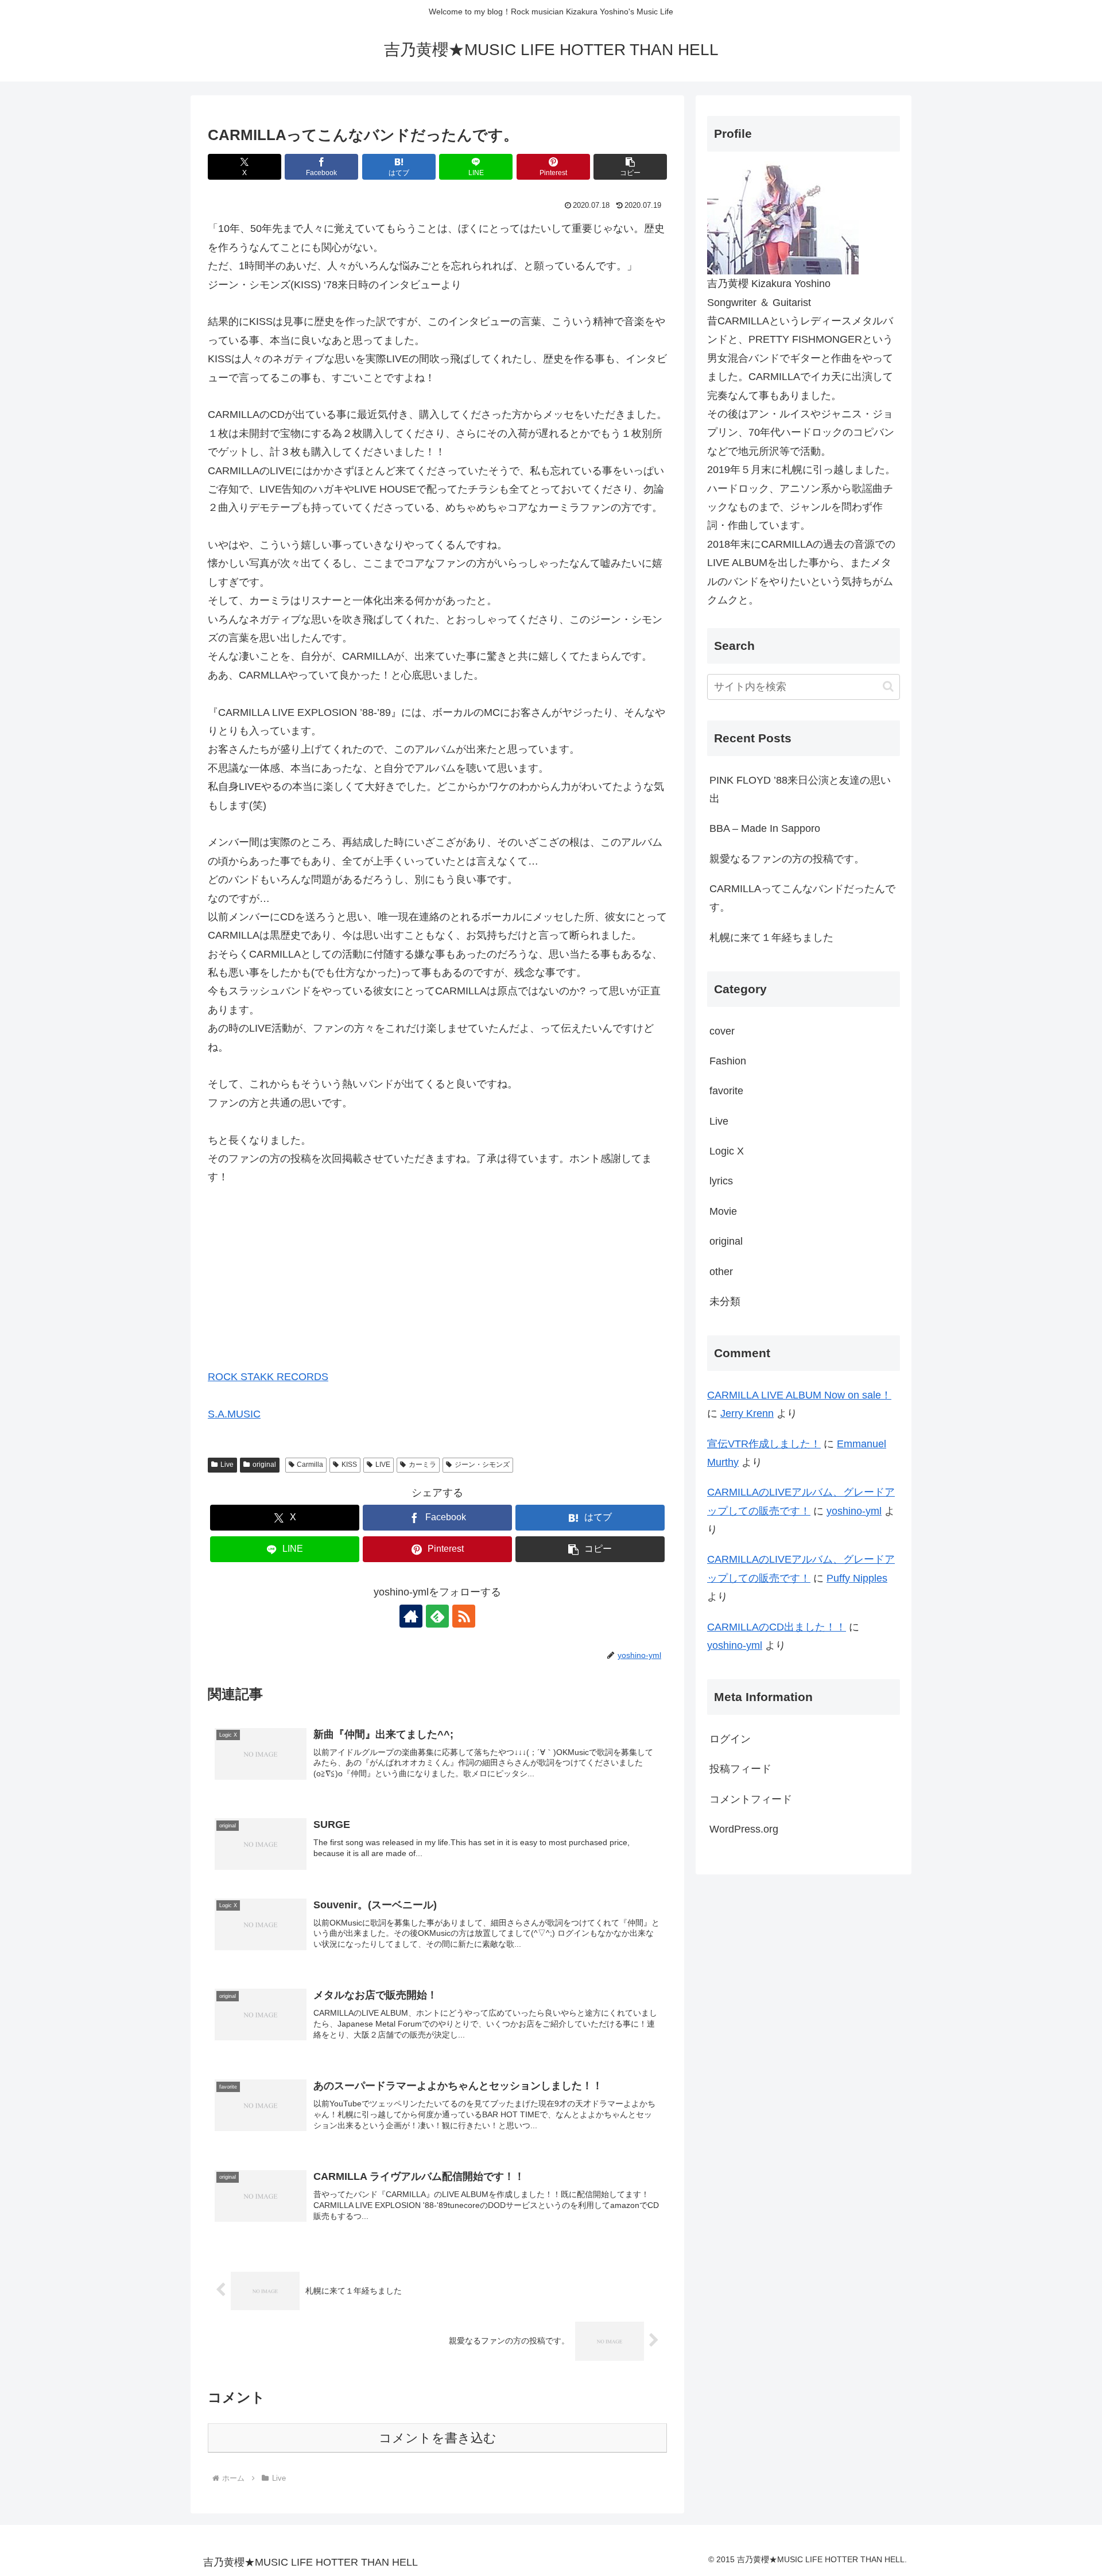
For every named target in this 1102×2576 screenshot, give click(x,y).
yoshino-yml (854, 1511)
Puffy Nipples (857, 1578)
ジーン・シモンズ (482, 1465)
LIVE (383, 1465)
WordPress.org (744, 1829)
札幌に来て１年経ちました (771, 938)
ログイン (730, 1739)
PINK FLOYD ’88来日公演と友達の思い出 (800, 789)
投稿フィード (740, 1769)
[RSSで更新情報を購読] (464, 1616)
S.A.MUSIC (234, 1414)
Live (227, 1465)
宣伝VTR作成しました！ (764, 1444)
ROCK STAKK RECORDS (268, 1377)
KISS (349, 1465)
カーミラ (422, 1465)
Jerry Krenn (747, 1413)
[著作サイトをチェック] (411, 1616)
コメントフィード (751, 1799)
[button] (630, 167)
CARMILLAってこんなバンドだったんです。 (802, 898)
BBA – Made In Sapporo (765, 828)
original (264, 1465)
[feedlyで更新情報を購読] (437, 1616)
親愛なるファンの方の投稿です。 (787, 859)
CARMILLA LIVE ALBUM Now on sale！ (799, 1395)
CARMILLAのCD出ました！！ (777, 1627)
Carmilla (310, 1465)
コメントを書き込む (438, 2438)
